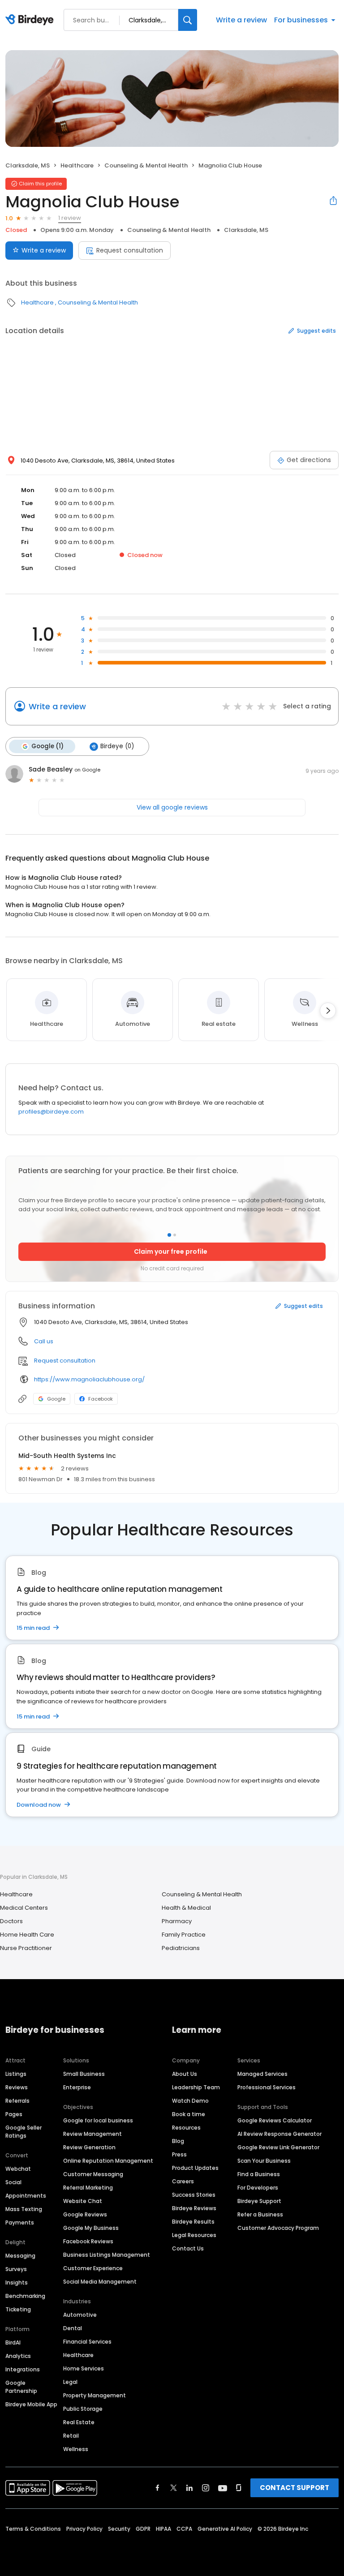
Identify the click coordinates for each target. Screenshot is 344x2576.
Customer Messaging (93, 2174)
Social (13, 2182)
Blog (178, 2141)
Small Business (84, 2074)
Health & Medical (186, 1908)
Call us (44, 1341)
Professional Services (267, 2087)
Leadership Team (196, 2087)
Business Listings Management (107, 2255)
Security (119, 2529)
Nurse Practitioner (26, 1948)
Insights (17, 2282)
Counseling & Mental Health (146, 165)
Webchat (18, 2169)
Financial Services (87, 2342)
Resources (186, 2128)
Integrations (23, 2369)
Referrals (17, 2101)
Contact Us (188, 2248)
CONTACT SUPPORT (295, 2488)
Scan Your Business (264, 2161)
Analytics (18, 2356)
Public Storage (83, 2409)
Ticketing (18, 2309)
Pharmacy (177, 1921)
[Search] (188, 20)
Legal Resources (194, 2235)
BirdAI (13, 2342)
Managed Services (262, 2074)
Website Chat (83, 2201)
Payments (20, 2222)
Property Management (95, 2395)
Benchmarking (25, 2296)
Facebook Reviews (88, 2241)
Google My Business (91, 2228)
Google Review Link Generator (278, 2147)
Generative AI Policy (225, 2529)
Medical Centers (24, 1908)
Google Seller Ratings (24, 2132)
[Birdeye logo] (31, 20)
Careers (183, 2181)
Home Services (84, 2368)
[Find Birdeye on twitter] (174, 2488)
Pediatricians (181, 1948)
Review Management (92, 2134)
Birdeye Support (259, 2201)
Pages (14, 2114)
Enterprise (77, 2087)
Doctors (11, 1921)
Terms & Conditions (33, 2529)
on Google (87, 770)
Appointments (26, 2196)
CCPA (184, 2529)
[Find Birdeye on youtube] (223, 2488)
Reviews (17, 2087)
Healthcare (77, 165)
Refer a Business (260, 2214)
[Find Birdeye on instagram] (206, 2488)
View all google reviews (172, 807)
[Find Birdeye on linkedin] (189, 2488)
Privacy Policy (84, 2529)
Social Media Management (100, 2282)
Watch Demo (190, 2101)
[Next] (328, 1011)
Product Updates (195, 2168)
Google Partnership (21, 2387)
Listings (16, 2074)
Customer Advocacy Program (278, 2228)
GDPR (143, 2529)
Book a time (189, 2114)
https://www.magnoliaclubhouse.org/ (89, 1379)
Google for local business (98, 2120)
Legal (70, 2382)
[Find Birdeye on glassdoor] (239, 2488)
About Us (185, 2074)
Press (179, 2154)
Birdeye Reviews (194, 2208)
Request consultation (130, 250)
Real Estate (79, 2422)
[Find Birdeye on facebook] (158, 2488)
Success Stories (194, 2195)
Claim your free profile (171, 1252)
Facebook (101, 1399)
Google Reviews (85, 2214)
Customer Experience (93, 2268)
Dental (73, 2328)
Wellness (76, 2449)
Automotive (80, 2315)
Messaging (20, 2256)
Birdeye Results (193, 2222)
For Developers (258, 2188)
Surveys (16, 2269)
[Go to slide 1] (169, 1235)
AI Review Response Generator (279, 2134)
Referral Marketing (88, 2188)
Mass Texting (24, 2209)
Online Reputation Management (108, 2161)
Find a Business (259, 2174)
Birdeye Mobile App (31, 2404)
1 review (70, 218)
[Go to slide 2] (175, 1235)
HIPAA (163, 2529)
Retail (71, 2436)
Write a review (241, 20)
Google (56, 1399)
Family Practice (184, 1935)
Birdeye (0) (117, 746)
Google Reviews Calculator (275, 2120)
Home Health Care (27, 1935)
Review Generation (89, 2147)
